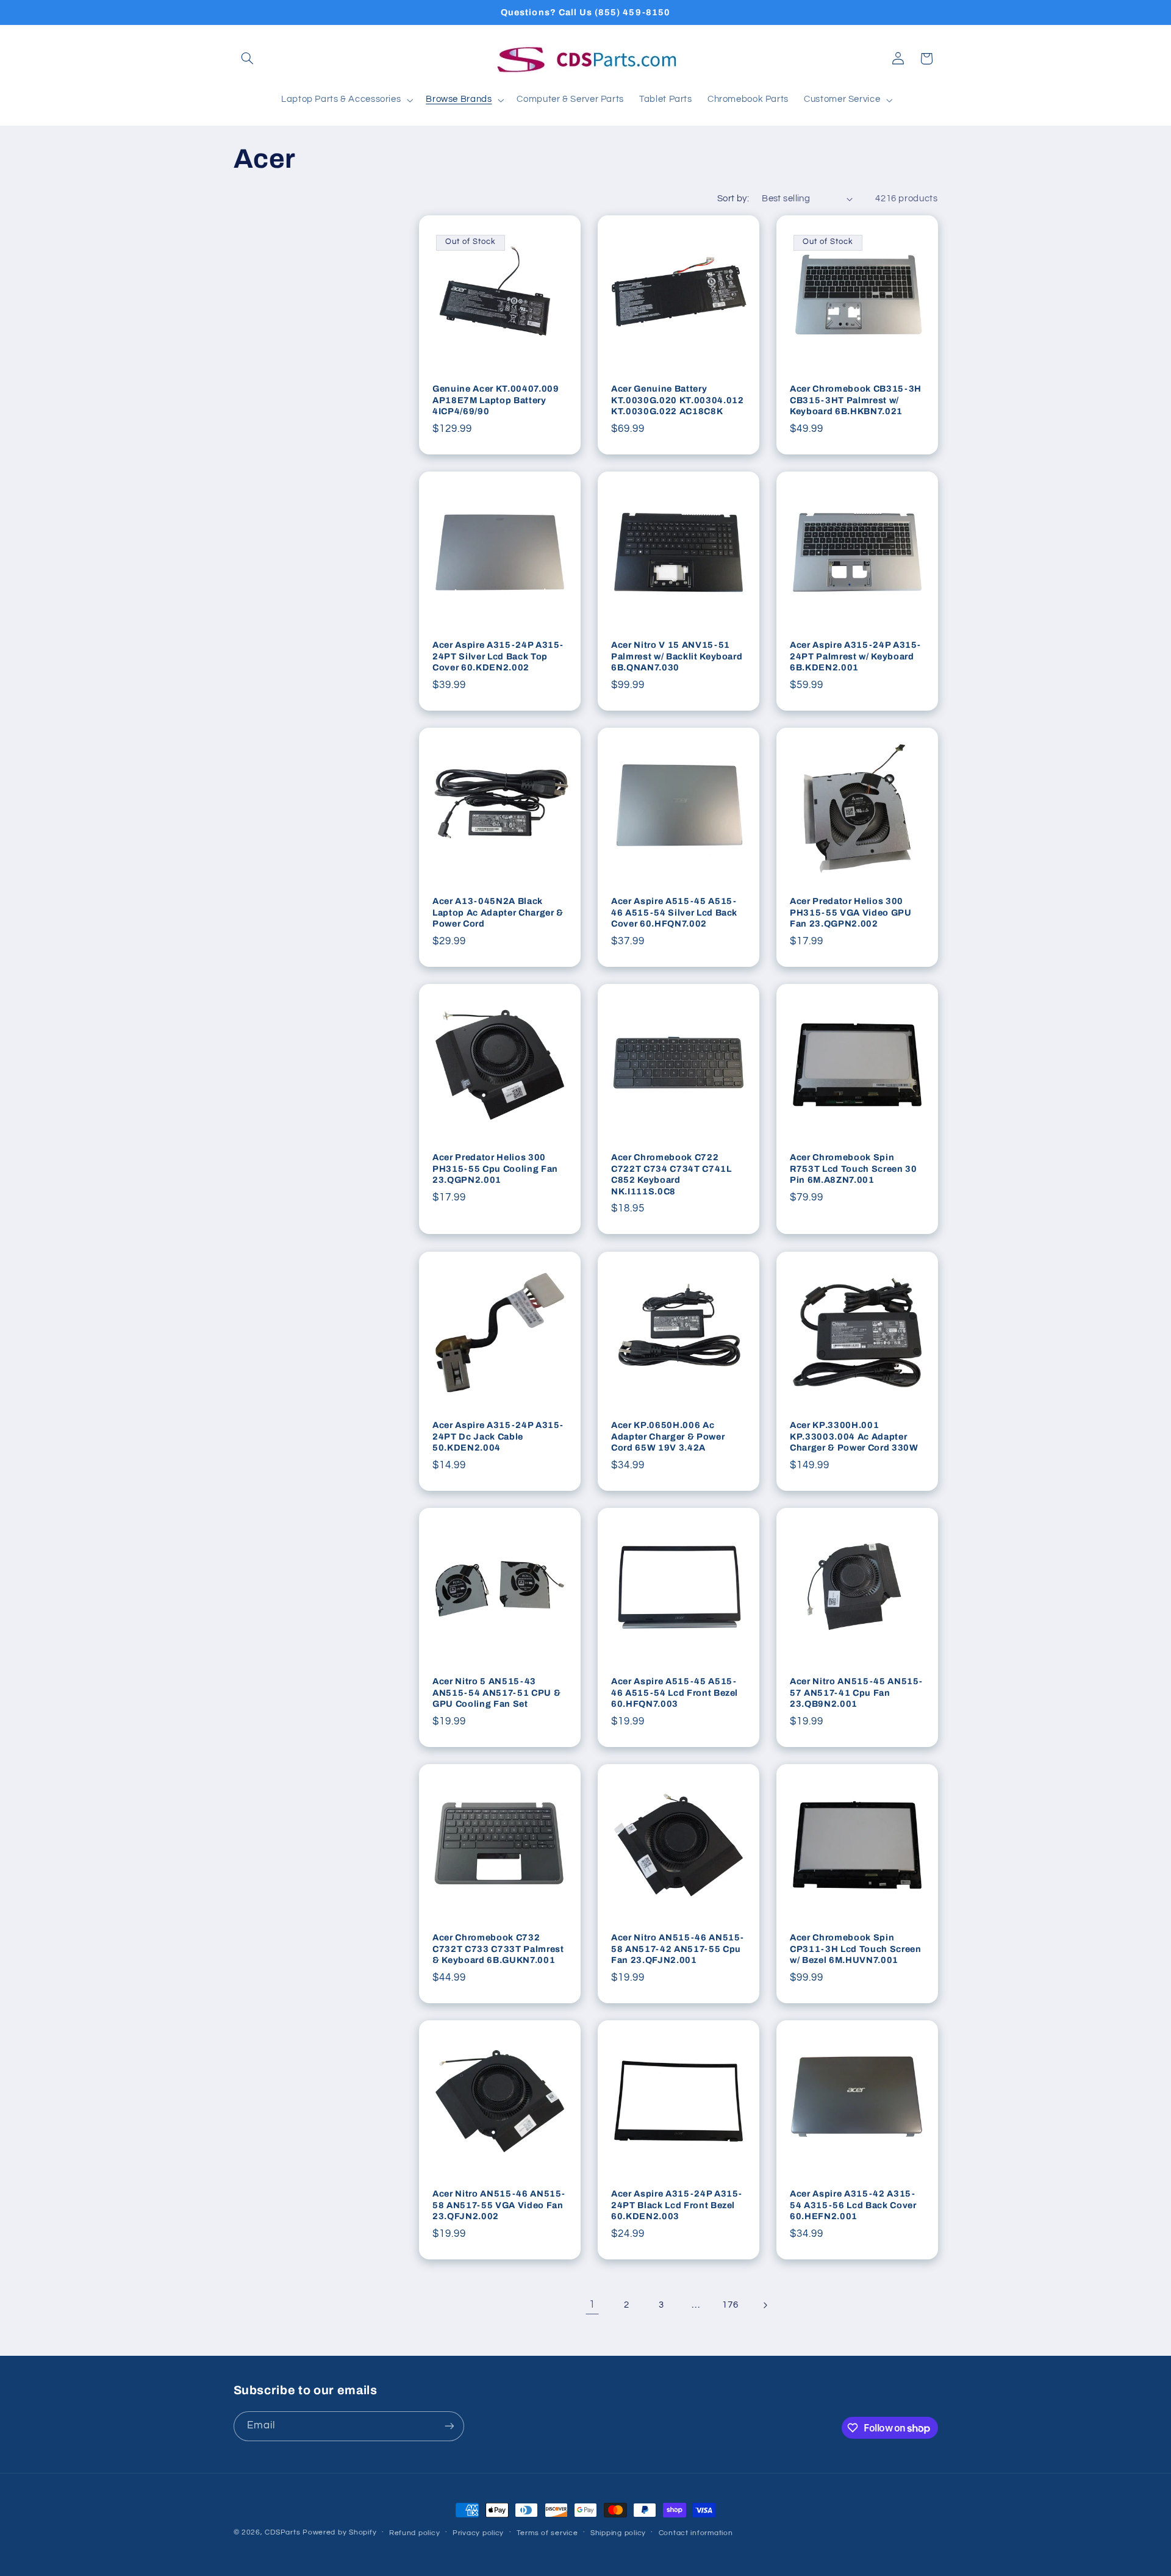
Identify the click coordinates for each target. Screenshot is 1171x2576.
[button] (248, 59)
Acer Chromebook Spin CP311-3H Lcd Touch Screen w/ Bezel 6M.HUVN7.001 (856, 1949)
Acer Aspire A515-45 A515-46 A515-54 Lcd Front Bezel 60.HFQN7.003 (675, 1692)
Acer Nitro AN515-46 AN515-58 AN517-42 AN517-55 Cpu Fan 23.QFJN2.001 (678, 1949)
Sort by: (733, 199)
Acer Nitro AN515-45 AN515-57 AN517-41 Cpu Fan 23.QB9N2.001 (856, 1692)
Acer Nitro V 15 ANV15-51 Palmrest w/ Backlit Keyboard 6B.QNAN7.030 (677, 657)
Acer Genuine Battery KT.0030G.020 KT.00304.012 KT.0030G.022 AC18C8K (678, 400)
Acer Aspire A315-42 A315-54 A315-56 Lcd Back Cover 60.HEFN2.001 (853, 2205)
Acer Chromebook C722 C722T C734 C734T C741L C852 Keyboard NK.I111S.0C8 (671, 1175)
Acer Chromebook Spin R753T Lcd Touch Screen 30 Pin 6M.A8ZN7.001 (854, 1169)
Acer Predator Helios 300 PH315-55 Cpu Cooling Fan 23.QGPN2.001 (495, 1169)
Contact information (696, 2533)
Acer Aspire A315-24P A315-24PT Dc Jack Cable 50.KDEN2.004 (498, 1436)
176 (730, 2305)
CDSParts (282, 2532)
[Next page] (765, 2305)
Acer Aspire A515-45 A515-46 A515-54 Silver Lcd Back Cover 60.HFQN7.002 (674, 913)
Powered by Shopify (339, 2532)
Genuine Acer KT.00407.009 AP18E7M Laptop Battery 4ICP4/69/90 (496, 400)
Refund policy (415, 2533)
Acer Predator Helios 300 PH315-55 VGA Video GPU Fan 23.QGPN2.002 (851, 913)
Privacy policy (478, 2533)
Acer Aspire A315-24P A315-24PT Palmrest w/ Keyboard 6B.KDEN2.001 (855, 657)
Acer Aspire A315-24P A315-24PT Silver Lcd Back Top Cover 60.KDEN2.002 (498, 657)
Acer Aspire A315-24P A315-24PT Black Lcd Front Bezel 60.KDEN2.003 (677, 2205)
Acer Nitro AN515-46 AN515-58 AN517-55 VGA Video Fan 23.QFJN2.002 (499, 2205)
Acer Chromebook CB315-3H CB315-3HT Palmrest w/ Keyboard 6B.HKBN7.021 (856, 400)
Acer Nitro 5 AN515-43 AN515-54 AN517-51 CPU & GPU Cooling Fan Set (496, 1692)
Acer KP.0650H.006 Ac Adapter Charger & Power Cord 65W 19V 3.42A (668, 1436)
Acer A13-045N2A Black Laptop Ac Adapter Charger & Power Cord (498, 913)
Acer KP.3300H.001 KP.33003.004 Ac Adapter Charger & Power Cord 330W (854, 1436)
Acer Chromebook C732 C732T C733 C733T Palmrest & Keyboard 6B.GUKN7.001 (498, 1949)
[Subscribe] (449, 2426)
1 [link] (592, 2305)
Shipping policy (618, 2533)
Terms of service (547, 2533)
